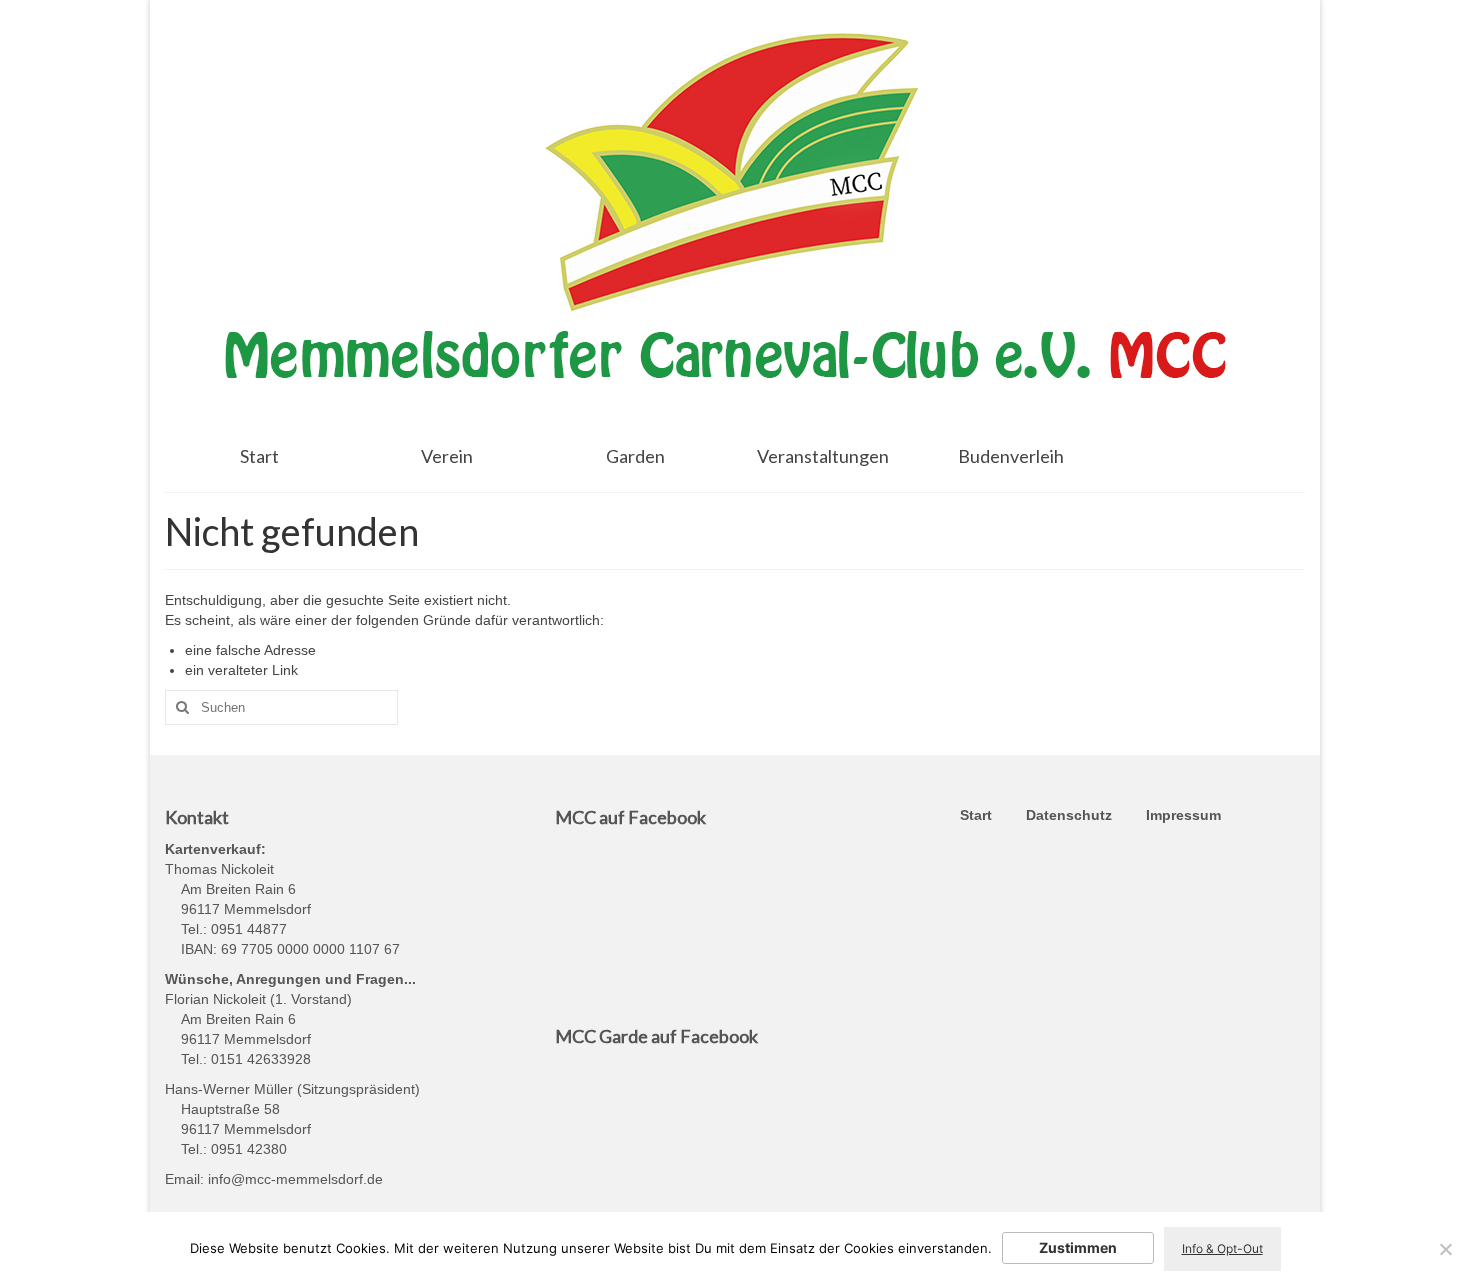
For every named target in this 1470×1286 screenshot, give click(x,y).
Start (976, 815)
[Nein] (1445, 1249)
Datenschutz (1069, 815)
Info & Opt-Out (1222, 1248)
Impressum (1183, 815)
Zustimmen (1078, 1247)
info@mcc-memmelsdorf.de (295, 1179)
